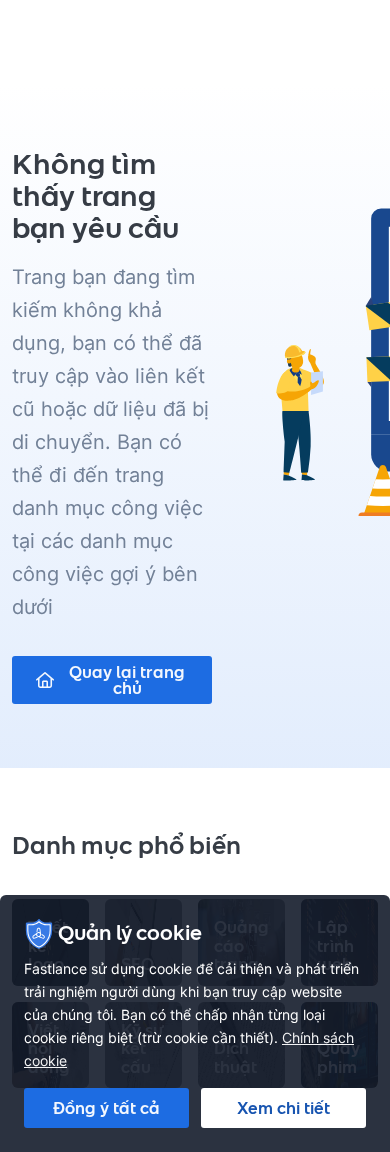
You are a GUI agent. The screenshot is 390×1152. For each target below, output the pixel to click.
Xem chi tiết (283, 1108)
